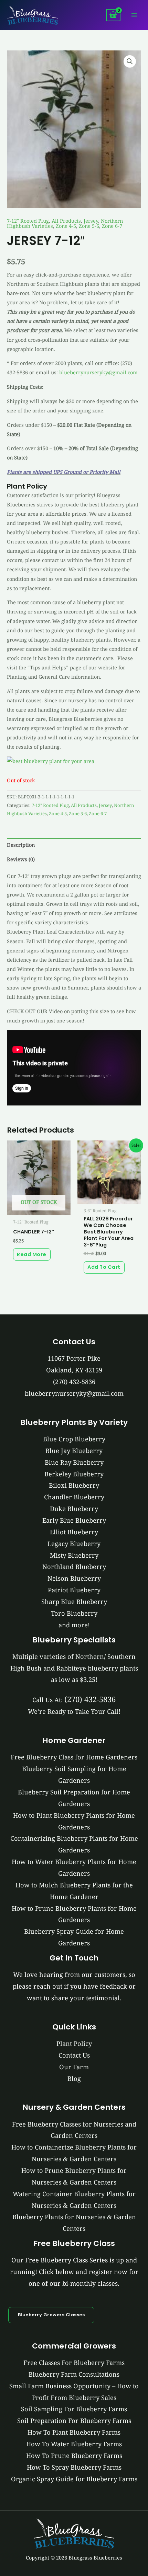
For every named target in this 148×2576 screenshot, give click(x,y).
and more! (74, 1625)
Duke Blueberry (74, 1509)
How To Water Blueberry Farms (74, 2444)
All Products (66, 221)
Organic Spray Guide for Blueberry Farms (74, 2479)
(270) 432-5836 (74, 1382)
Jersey (91, 221)
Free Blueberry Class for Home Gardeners (74, 1757)
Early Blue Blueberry (74, 1520)
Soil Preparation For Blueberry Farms (74, 2421)
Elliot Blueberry (74, 1532)
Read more (32, 1254)
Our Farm (74, 2067)
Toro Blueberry (74, 1613)
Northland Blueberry (74, 1567)
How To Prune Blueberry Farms (74, 2456)
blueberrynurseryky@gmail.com (98, 372)
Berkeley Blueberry (74, 1474)
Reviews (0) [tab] (21, 859)
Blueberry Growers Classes (51, 2315)
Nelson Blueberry (74, 1578)
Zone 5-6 (89, 226)
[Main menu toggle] (134, 15)
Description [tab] (21, 845)
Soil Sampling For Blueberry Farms (74, 2409)
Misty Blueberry (74, 1555)
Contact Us (74, 2055)
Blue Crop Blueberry (74, 1439)
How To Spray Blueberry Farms (74, 2467)
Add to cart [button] (104, 1267)
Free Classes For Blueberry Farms (74, 2363)
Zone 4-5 (66, 226)
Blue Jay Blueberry (74, 1451)
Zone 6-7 (112, 226)
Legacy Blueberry (74, 1544)
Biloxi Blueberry (74, 1485)
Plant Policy (74, 2044)
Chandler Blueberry (74, 1497)
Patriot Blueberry (74, 1590)
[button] (130, 61)
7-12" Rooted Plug (28, 221)
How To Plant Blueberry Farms (74, 2432)
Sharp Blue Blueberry (74, 1602)
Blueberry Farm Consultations (74, 2374)
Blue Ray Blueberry (74, 1462)
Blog (74, 2079)
